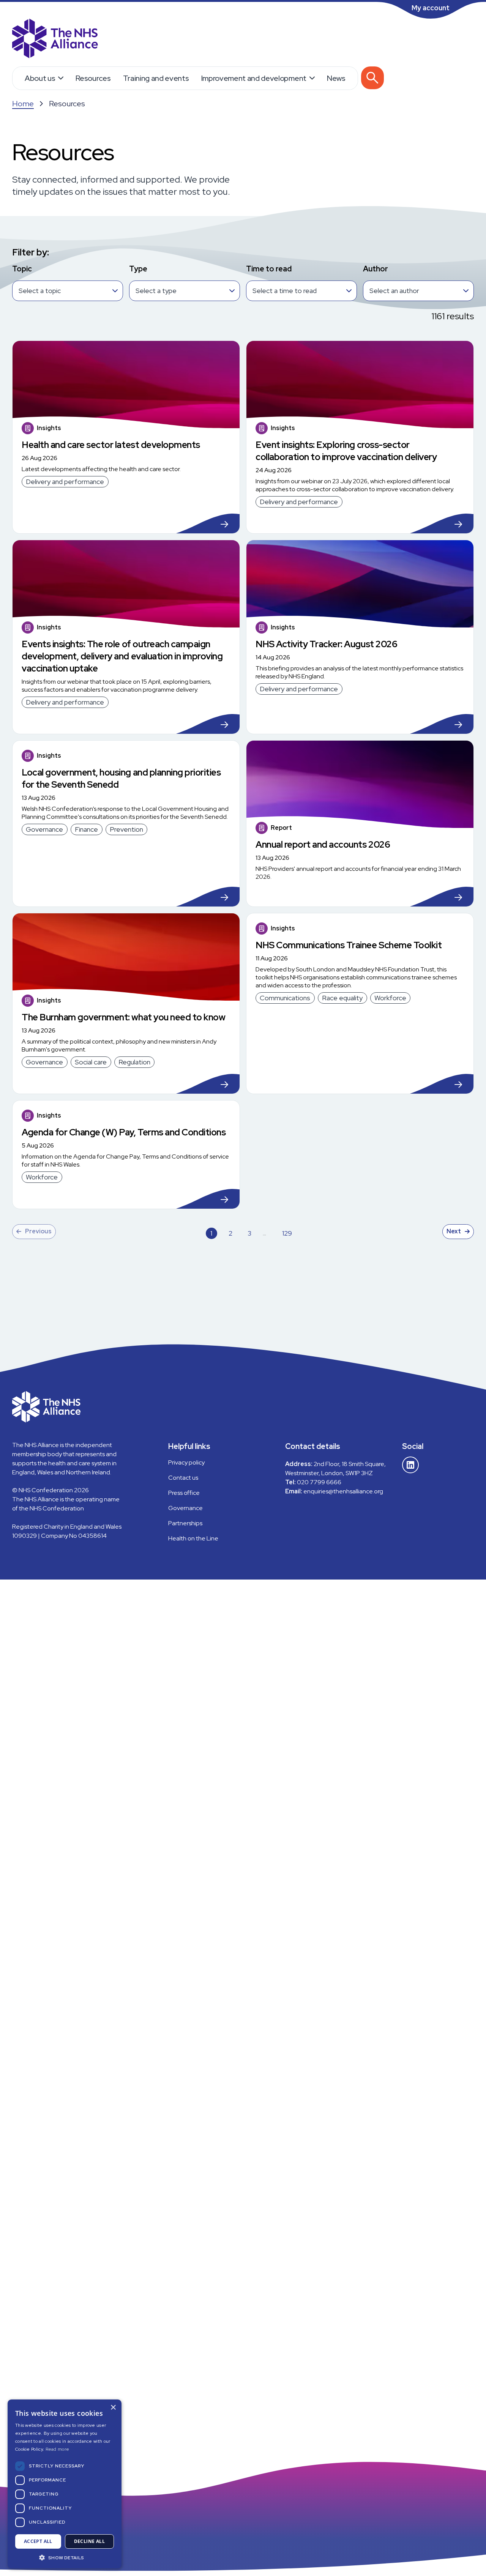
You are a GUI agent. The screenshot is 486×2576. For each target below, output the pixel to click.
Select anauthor (394, 291)
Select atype (156, 291)
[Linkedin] (410, 1465)
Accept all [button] (38, 2541)
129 (287, 1234)
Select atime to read (285, 291)
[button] (65, 2557)
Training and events (156, 78)
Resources (93, 78)
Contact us (183, 1478)
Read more (58, 2449)
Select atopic (40, 291)
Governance (185, 1508)
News (336, 78)
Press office (184, 1493)
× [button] (113, 2408)
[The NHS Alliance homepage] (55, 39)
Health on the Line (193, 1538)
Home (23, 104)
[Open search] (372, 78)
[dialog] (65, 2484)
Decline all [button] (89, 2541)
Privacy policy (186, 1462)
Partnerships (185, 1523)
